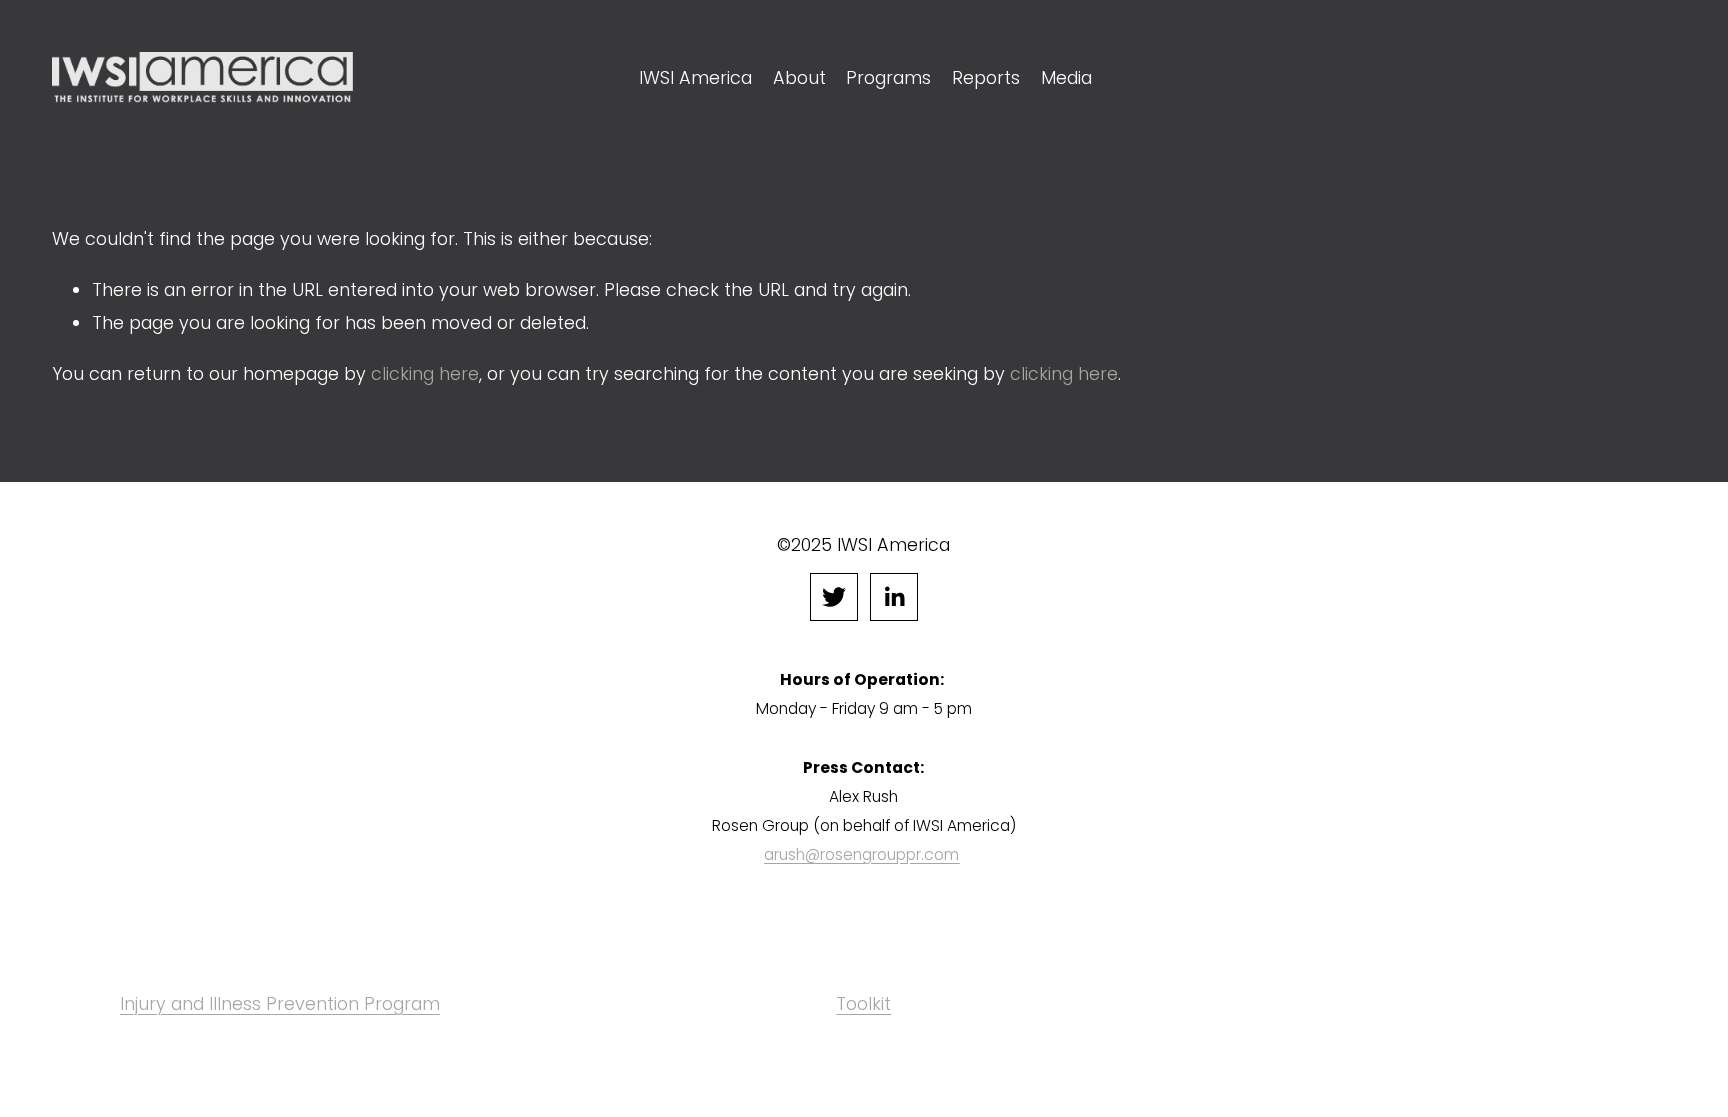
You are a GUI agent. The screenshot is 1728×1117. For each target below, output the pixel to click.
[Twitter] (834, 597)
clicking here (425, 373)
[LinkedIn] (894, 597)
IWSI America (695, 77)
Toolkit (863, 1003)
